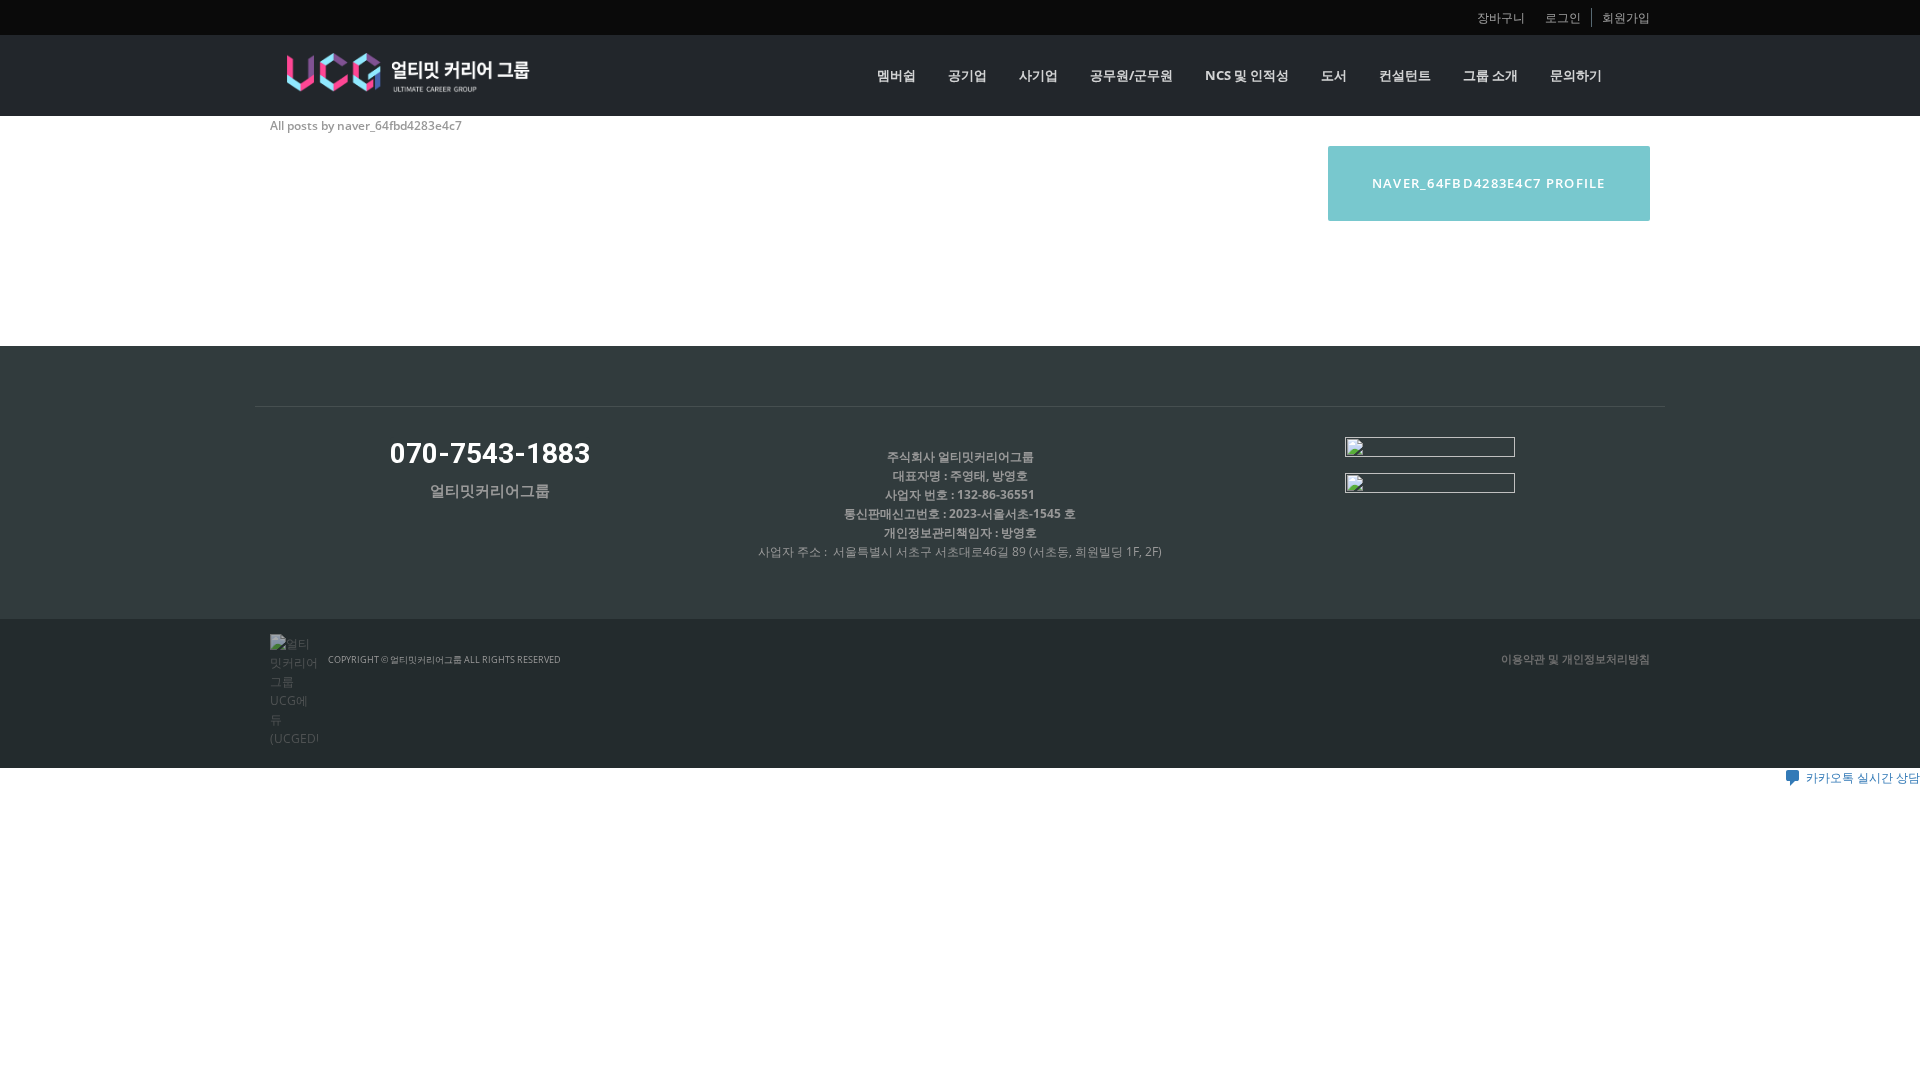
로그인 (1563, 17)
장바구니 (1501, 17)
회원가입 (1626, 17)
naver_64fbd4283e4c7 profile (1489, 183)
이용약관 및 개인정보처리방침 (1575, 658)
